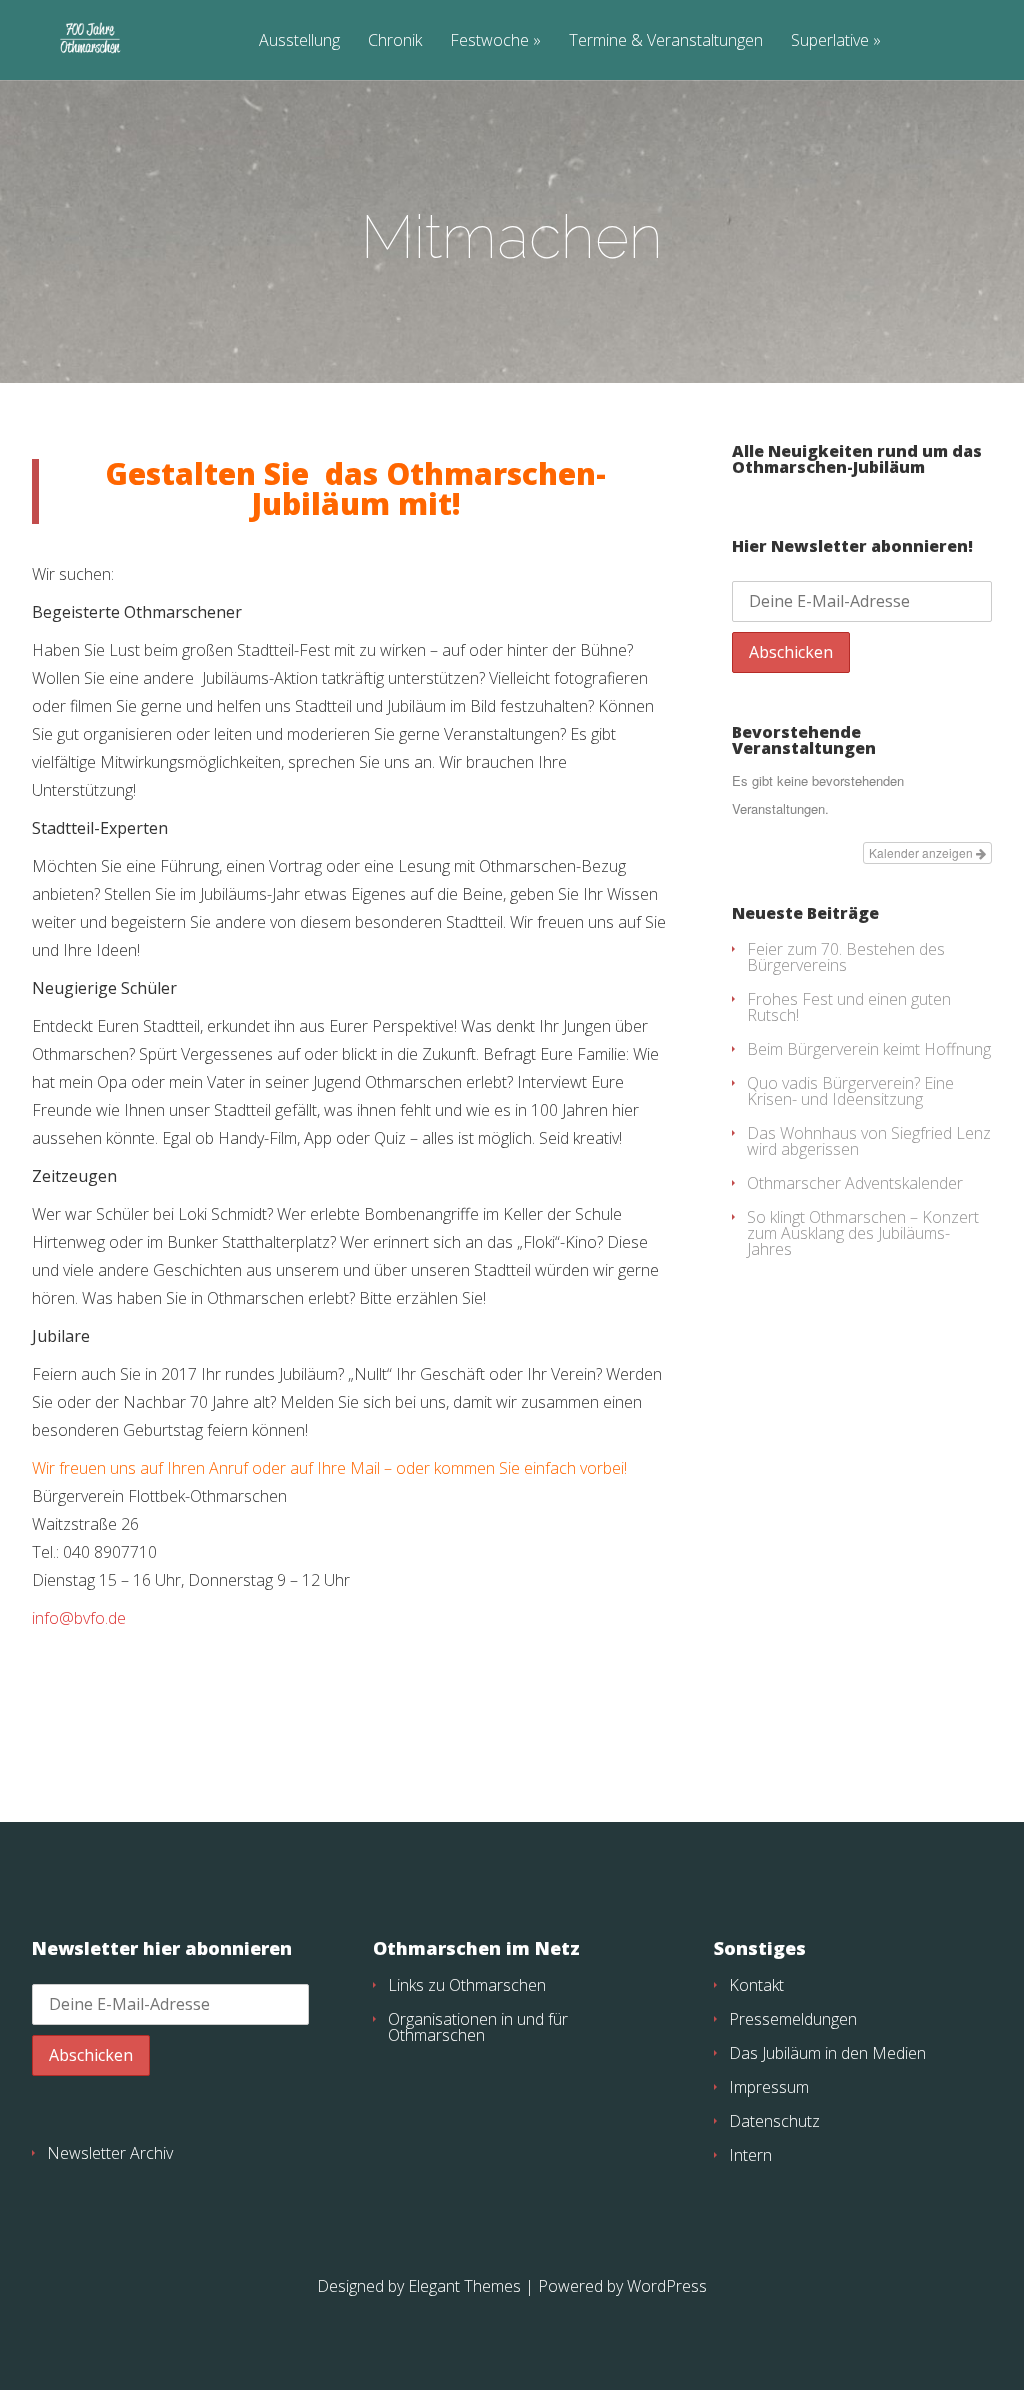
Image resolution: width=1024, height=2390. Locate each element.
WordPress (667, 2286)
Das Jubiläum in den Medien (827, 2053)
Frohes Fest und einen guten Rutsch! (849, 1007)
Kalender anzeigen (922, 852)
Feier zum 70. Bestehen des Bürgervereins (846, 957)
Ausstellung (299, 41)
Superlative (830, 41)
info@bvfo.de (79, 1618)
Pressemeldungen (793, 2019)
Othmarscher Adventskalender (855, 1183)
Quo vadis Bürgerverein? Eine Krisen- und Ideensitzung (850, 1091)
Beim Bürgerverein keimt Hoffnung (869, 1049)
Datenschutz (774, 2121)
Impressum (769, 2087)
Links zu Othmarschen (467, 1985)
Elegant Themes (464, 2286)
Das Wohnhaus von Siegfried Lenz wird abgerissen (869, 1141)
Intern (750, 2155)
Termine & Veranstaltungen (666, 41)
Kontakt (756, 1985)
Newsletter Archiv (110, 2153)
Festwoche (489, 41)
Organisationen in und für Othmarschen (478, 2027)
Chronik (395, 41)
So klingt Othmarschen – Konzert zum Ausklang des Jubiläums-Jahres (863, 1233)
